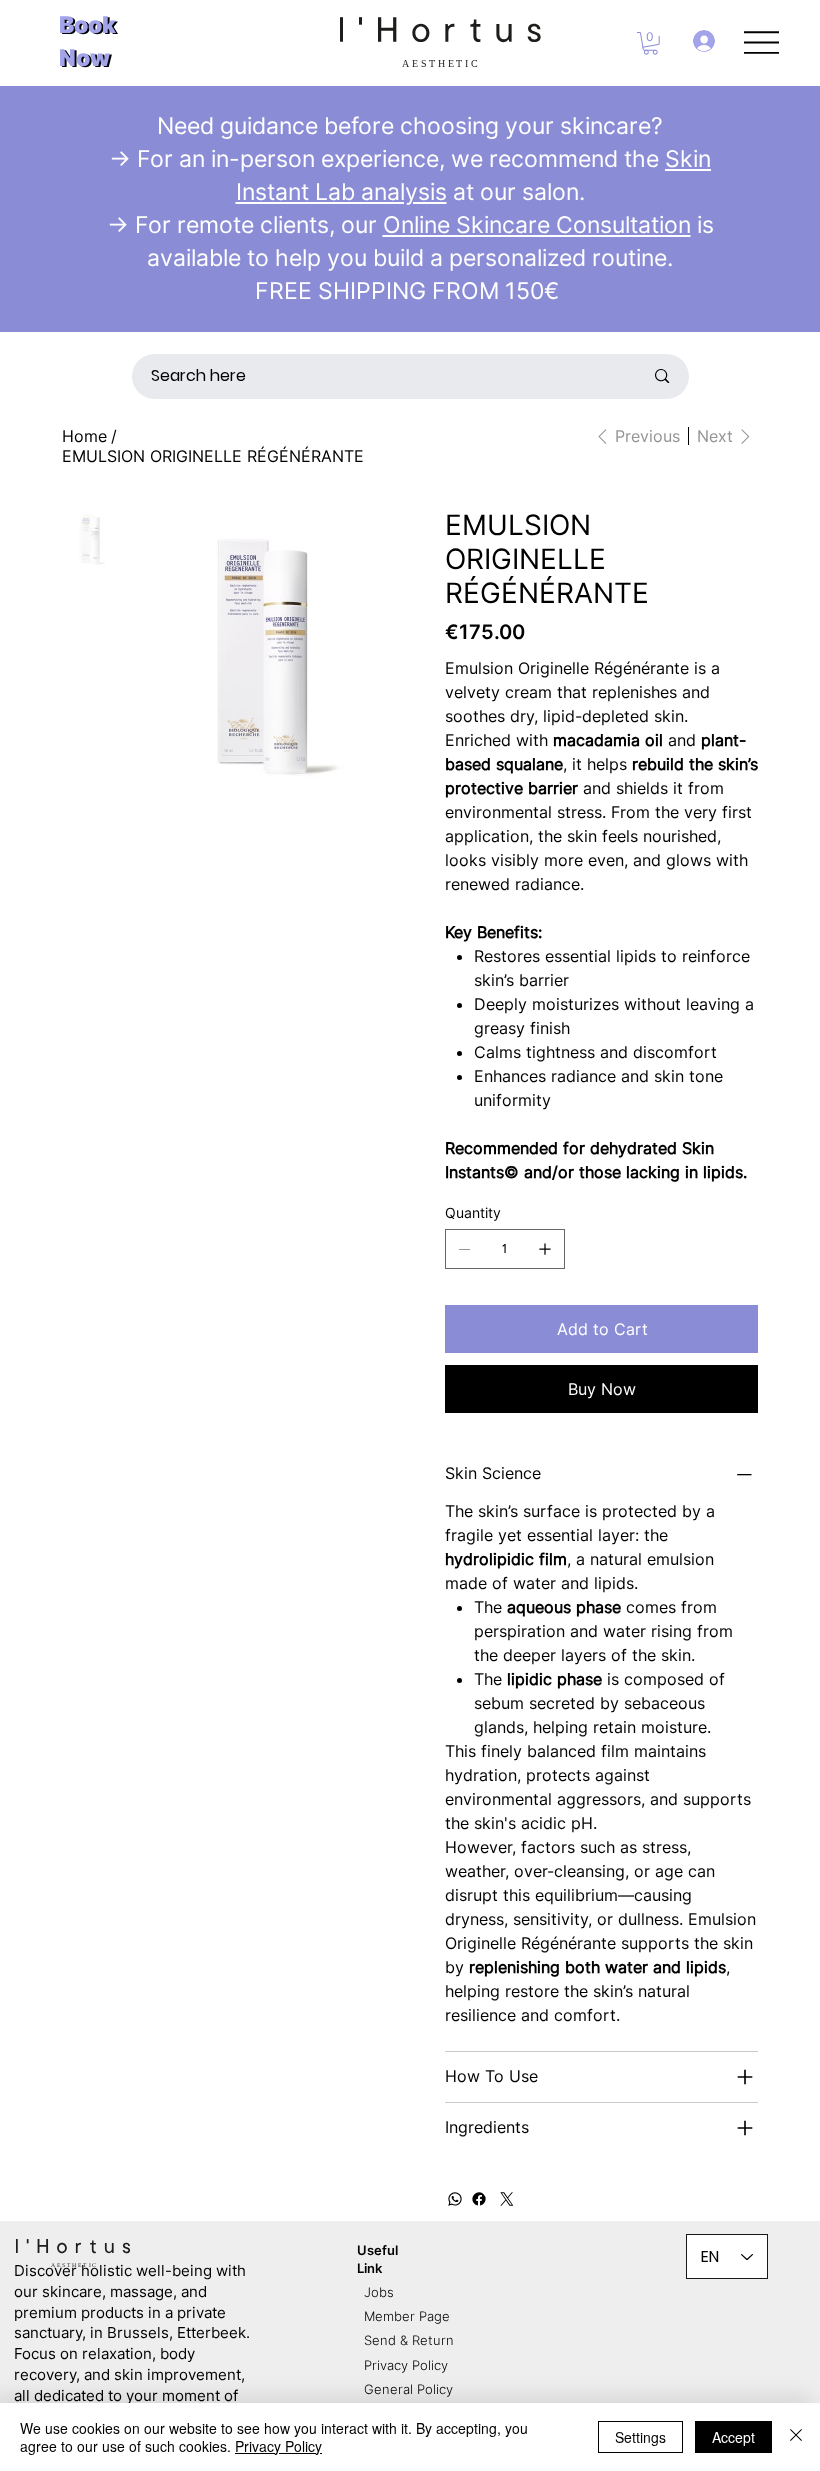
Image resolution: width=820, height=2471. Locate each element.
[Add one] (545, 1249)
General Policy (408, 2389)
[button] (650, 43)
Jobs (379, 2292)
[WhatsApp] (455, 2199)
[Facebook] (479, 2199)
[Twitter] (507, 2199)
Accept (733, 2437)
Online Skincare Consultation (537, 224)
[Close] (796, 2437)
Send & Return (409, 2340)
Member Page (407, 2316)
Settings (640, 2437)
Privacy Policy (406, 2365)
